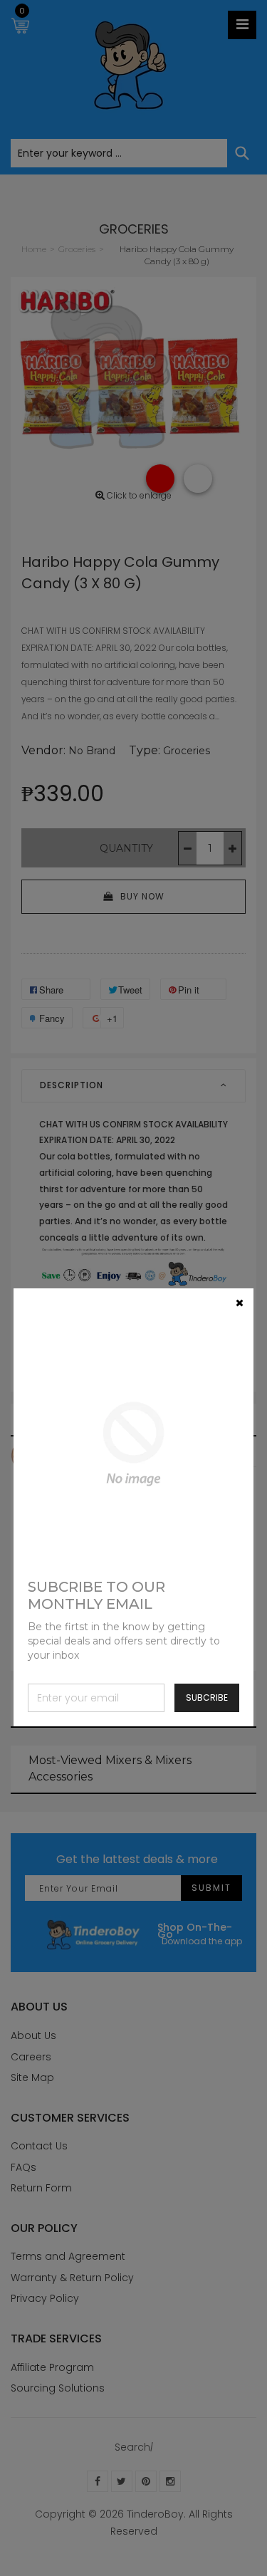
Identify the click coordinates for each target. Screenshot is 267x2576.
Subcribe (207, 1698)
